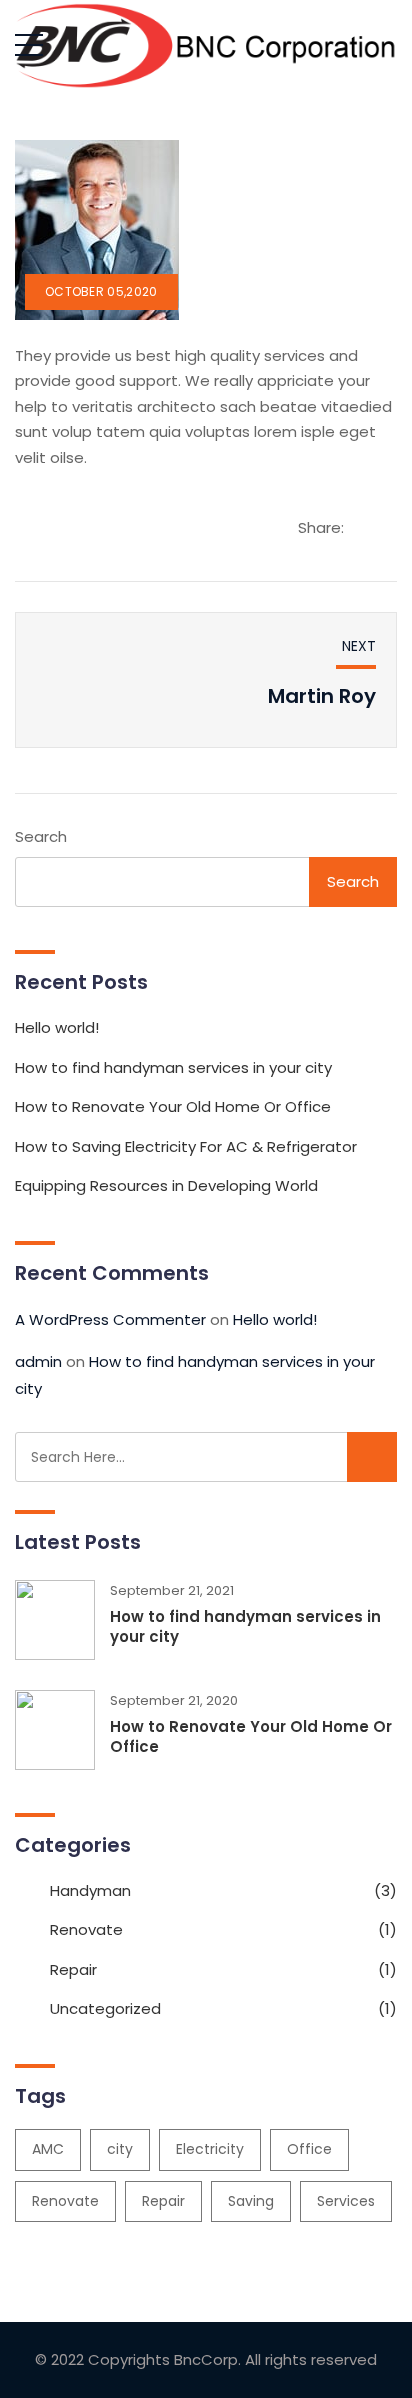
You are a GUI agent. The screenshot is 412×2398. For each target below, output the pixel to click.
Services (346, 2201)
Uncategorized (105, 2008)
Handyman (90, 1890)
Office (309, 2149)
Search (41, 836)
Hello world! (57, 1027)
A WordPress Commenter (110, 1319)
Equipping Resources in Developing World (166, 1185)
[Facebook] (312, 555)
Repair (73, 1969)
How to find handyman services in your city (173, 1067)
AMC (48, 2149)
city (120, 2149)
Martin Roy (322, 696)
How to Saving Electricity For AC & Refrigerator (186, 1146)
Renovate (86, 1929)
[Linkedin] (378, 555)
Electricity (210, 2149)
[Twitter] (345, 555)
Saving (251, 2201)
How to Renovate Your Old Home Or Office (173, 1106)
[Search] (372, 1457)
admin (38, 1361)
